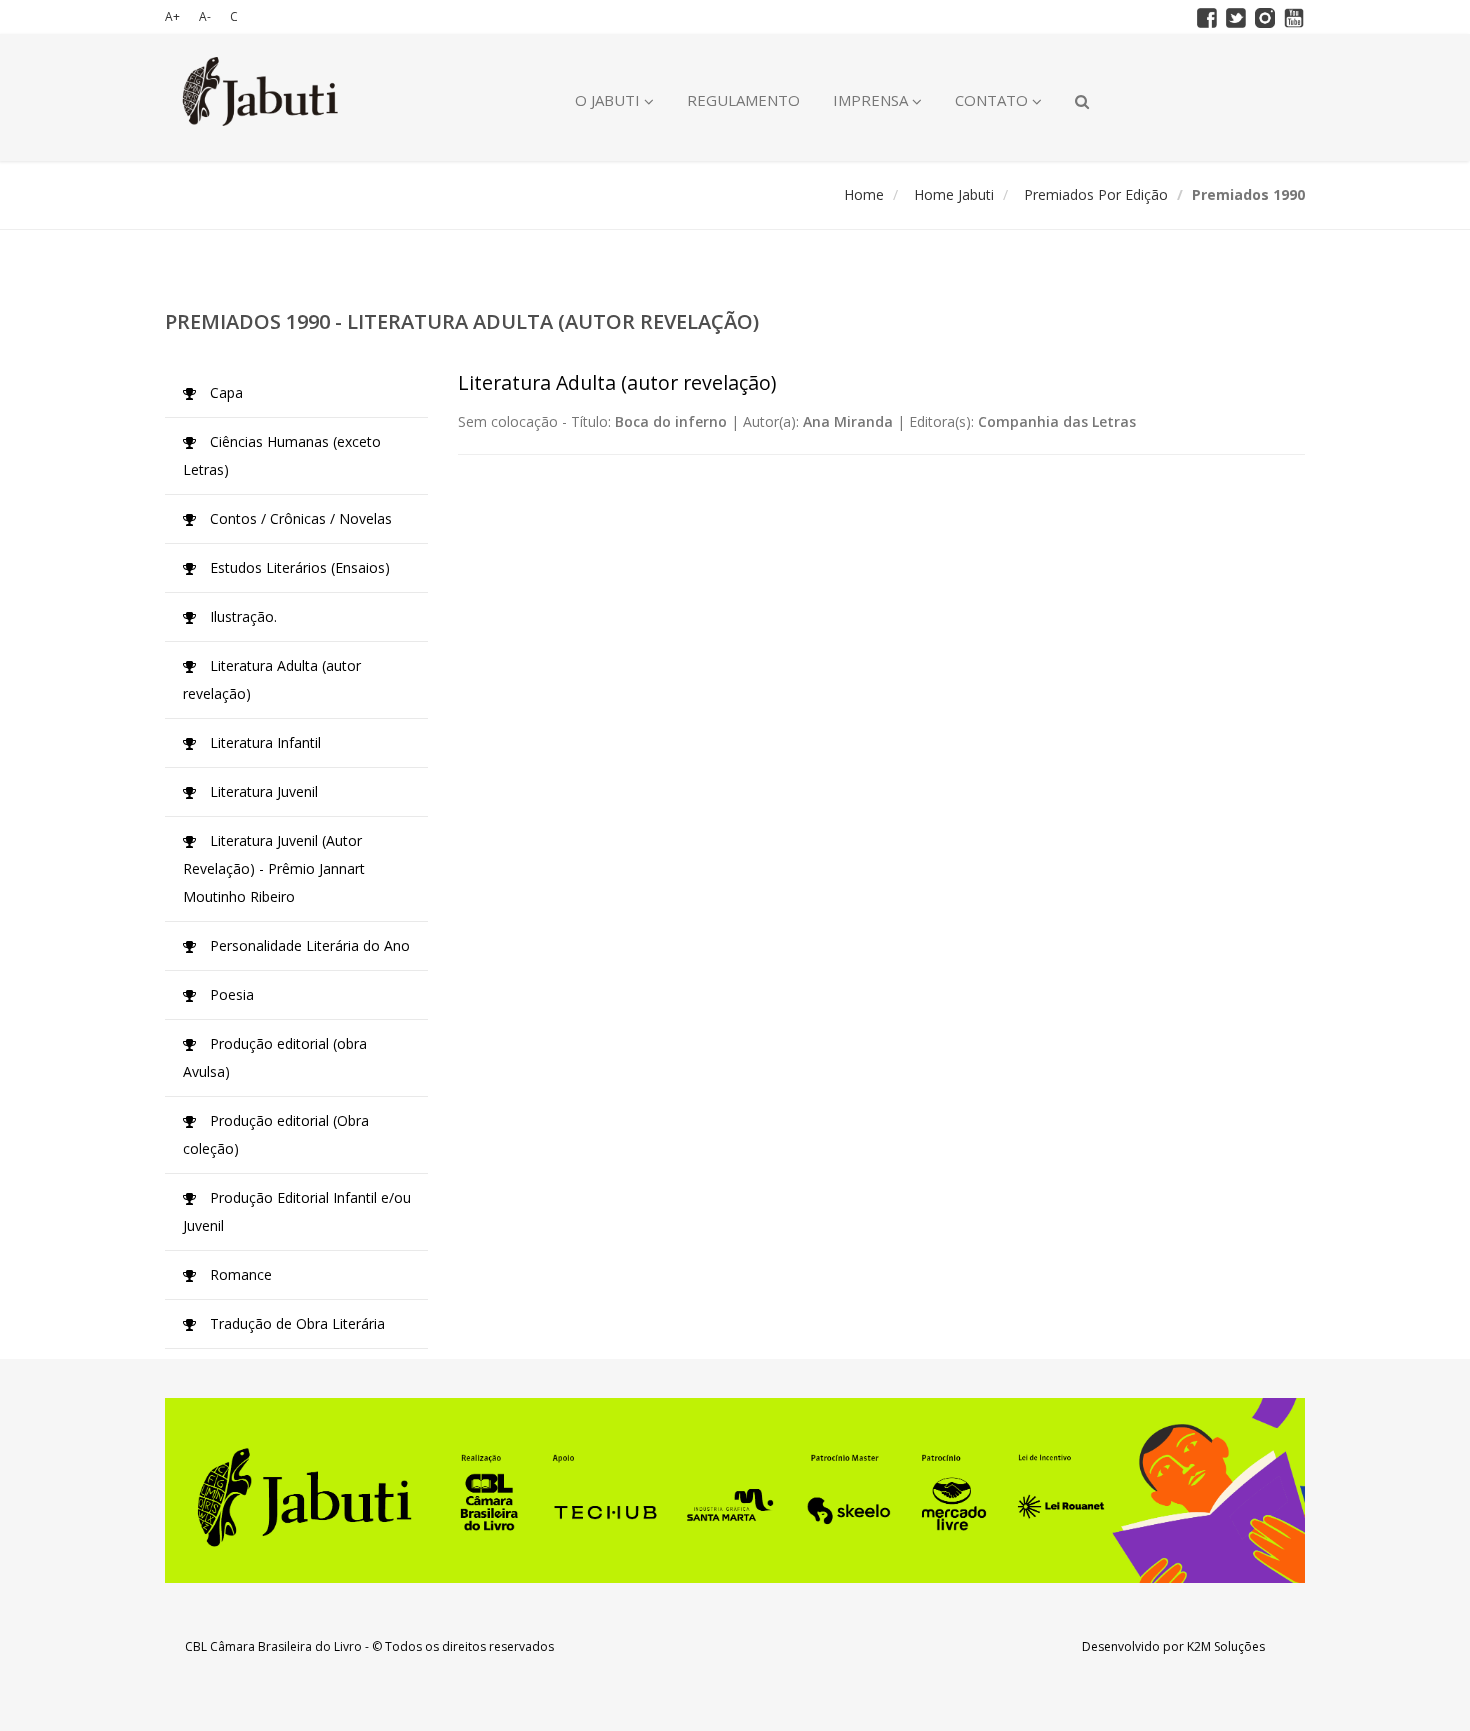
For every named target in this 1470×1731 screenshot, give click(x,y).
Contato (993, 100)
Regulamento (743, 100)
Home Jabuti (954, 194)
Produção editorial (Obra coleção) (276, 1134)
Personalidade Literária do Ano (308, 945)
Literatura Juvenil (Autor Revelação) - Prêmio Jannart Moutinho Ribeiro (274, 868)
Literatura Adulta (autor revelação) (272, 679)
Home (864, 194)
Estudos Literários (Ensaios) (298, 567)
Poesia (230, 994)
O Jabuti (609, 100)
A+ (172, 16)
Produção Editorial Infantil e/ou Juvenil (297, 1211)
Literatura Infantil (263, 742)
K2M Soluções (1226, 1646)
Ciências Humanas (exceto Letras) (282, 455)
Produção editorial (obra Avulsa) (275, 1057)
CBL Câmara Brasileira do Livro (273, 1646)
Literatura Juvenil (262, 791)
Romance (239, 1274)
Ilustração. (241, 616)
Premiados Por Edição (1096, 194)
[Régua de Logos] (735, 1490)
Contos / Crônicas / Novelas (299, 518)
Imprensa (872, 100)
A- (205, 16)
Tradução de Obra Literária (295, 1323)
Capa (224, 392)
